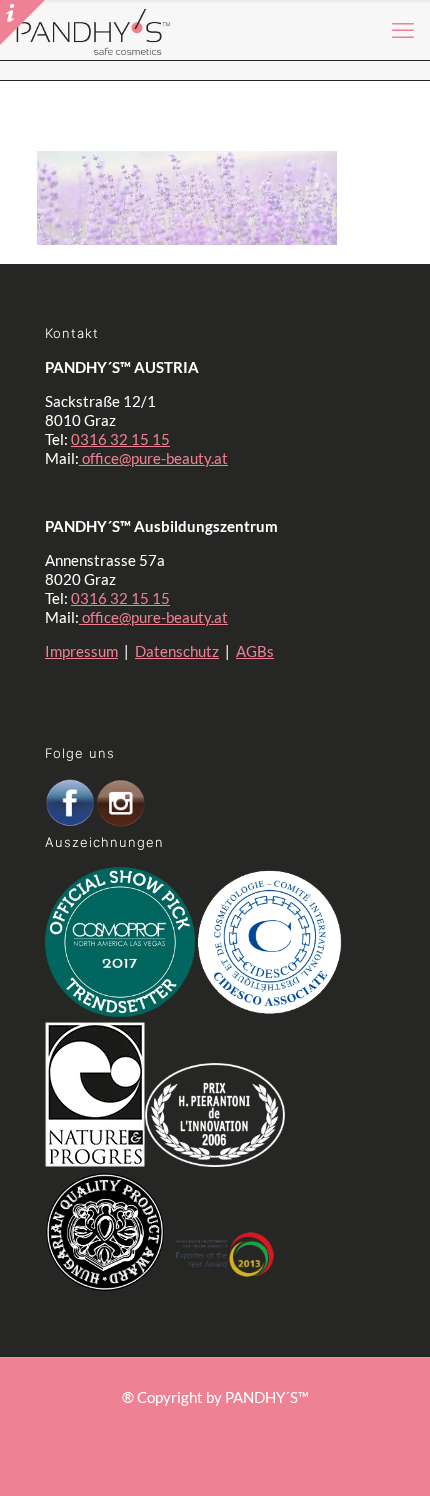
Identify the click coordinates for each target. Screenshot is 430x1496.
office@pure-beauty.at (153, 458)
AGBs (255, 651)
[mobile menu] (403, 30)
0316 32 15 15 (120, 439)
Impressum (81, 651)
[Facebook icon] (204, 1425)
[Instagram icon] (225, 1425)
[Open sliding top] (22, 22)
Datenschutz (177, 651)
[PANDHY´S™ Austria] (93, 30)
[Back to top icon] (369, 1445)
